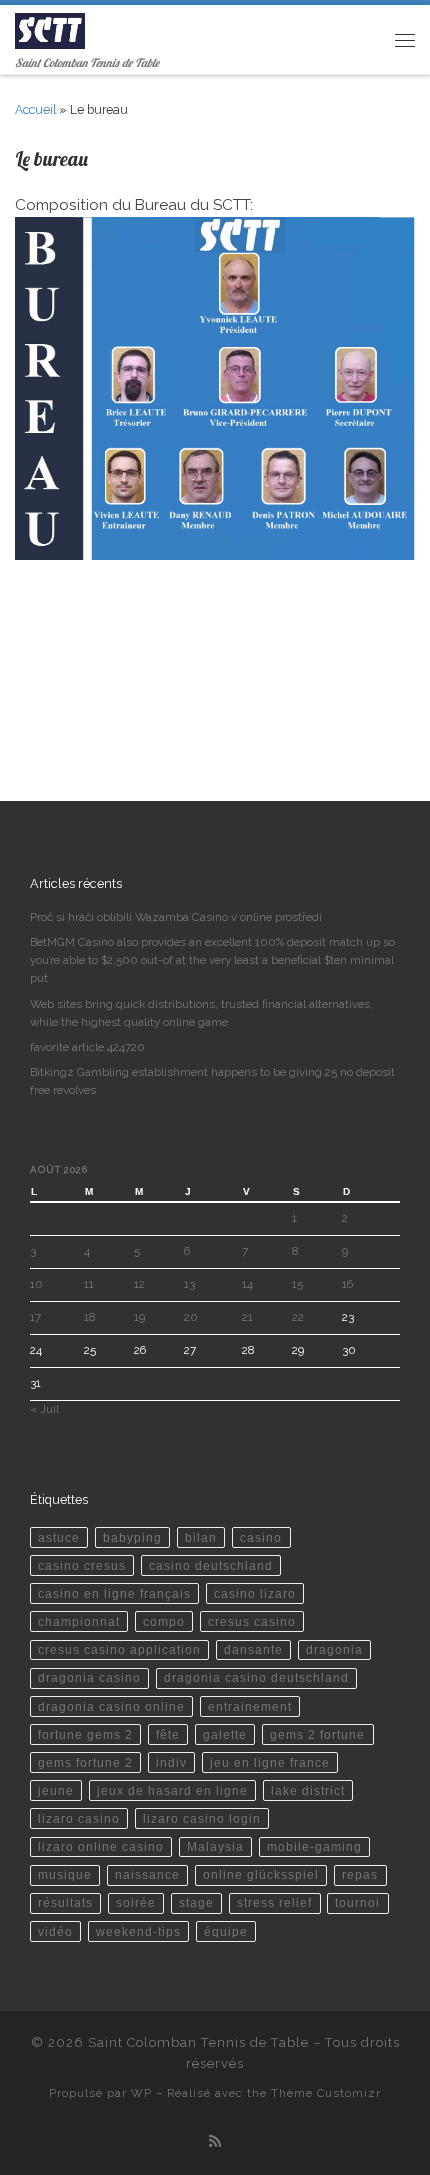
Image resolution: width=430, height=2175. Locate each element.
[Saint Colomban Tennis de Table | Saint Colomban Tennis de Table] (50, 29)
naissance (147, 1874)
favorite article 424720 (87, 1047)
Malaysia (215, 1846)
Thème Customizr (326, 2093)
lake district (308, 1790)
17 (35, 1317)
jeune (56, 1790)
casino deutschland (211, 1565)
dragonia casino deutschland (256, 1677)
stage (196, 1902)
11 (89, 1284)
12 (139, 1284)
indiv (171, 1762)
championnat (79, 1621)
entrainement (250, 1706)
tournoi (357, 1902)
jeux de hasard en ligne (172, 1790)
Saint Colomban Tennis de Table (198, 2042)
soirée (136, 1902)
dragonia (334, 1649)
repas (360, 1874)
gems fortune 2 (85, 1762)
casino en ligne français (114, 1593)
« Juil (44, 1409)
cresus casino (252, 1621)
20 (191, 1317)
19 (139, 1317)
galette (225, 1734)
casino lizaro (255, 1593)
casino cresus (82, 1565)
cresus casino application (119, 1649)
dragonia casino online (111, 1706)
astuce (59, 1537)
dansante (253, 1649)
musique (65, 1874)
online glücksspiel (261, 1874)
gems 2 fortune (317, 1734)
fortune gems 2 (85, 1734)
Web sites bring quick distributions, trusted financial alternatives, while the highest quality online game (201, 1013)
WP (141, 2093)
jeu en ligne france (270, 1762)
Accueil (35, 109)
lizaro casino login (202, 1818)
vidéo (55, 1931)
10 (36, 1284)
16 (347, 1284)
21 (247, 1317)
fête (168, 1734)
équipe (226, 1931)
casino (261, 1537)
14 (247, 1284)
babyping (132, 1537)
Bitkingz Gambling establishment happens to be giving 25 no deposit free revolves (212, 1081)
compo (164, 1621)
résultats (65, 1902)
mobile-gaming (314, 1846)
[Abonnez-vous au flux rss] (215, 2142)
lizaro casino (79, 1818)
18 (89, 1317)
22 (298, 1317)
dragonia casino (89, 1677)
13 (189, 1284)
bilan (201, 1537)
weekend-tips (138, 1931)
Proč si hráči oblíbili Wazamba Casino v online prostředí (176, 917)
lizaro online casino (101, 1846)
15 (297, 1284)
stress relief (274, 1902)
